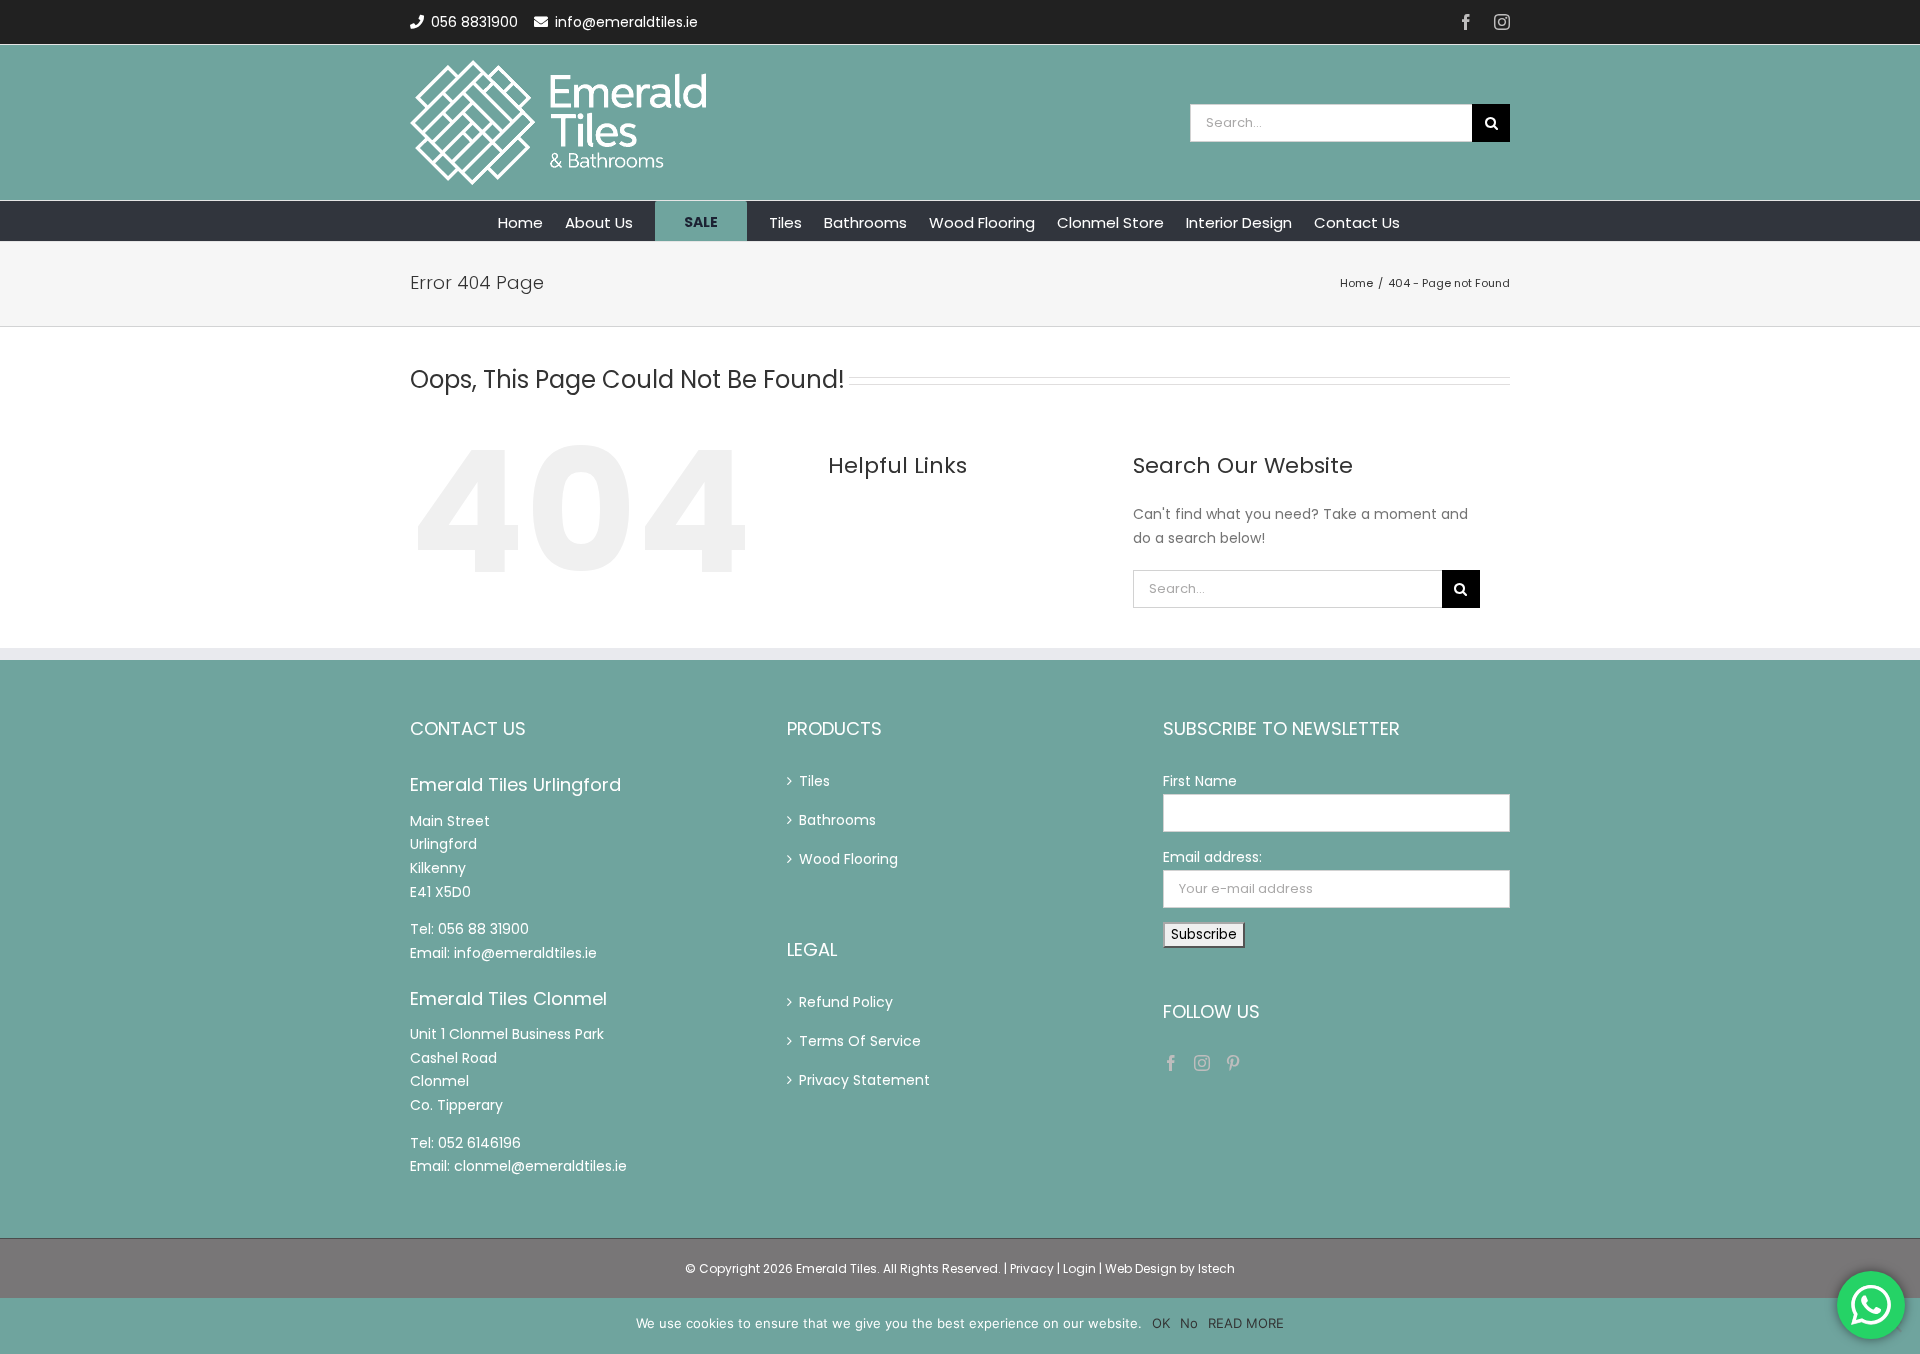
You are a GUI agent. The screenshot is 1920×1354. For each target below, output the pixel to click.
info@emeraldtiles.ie (626, 22)
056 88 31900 (483, 929)
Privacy (1032, 1268)
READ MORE (1246, 1323)
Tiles (814, 781)
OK (1161, 1323)
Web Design (1141, 1268)
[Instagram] (1202, 1063)
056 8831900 (474, 22)
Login (1079, 1268)
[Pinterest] (1233, 1063)
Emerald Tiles (836, 1268)
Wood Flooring (848, 859)
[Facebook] (1171, 1063)
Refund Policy (846, 1002)
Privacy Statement (864, 1080)
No (1189, 1323)
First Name (1200, 781)
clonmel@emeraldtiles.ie (540, 1166)
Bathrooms (837, 820)
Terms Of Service (860, 1041)
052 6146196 (479, 1143)
